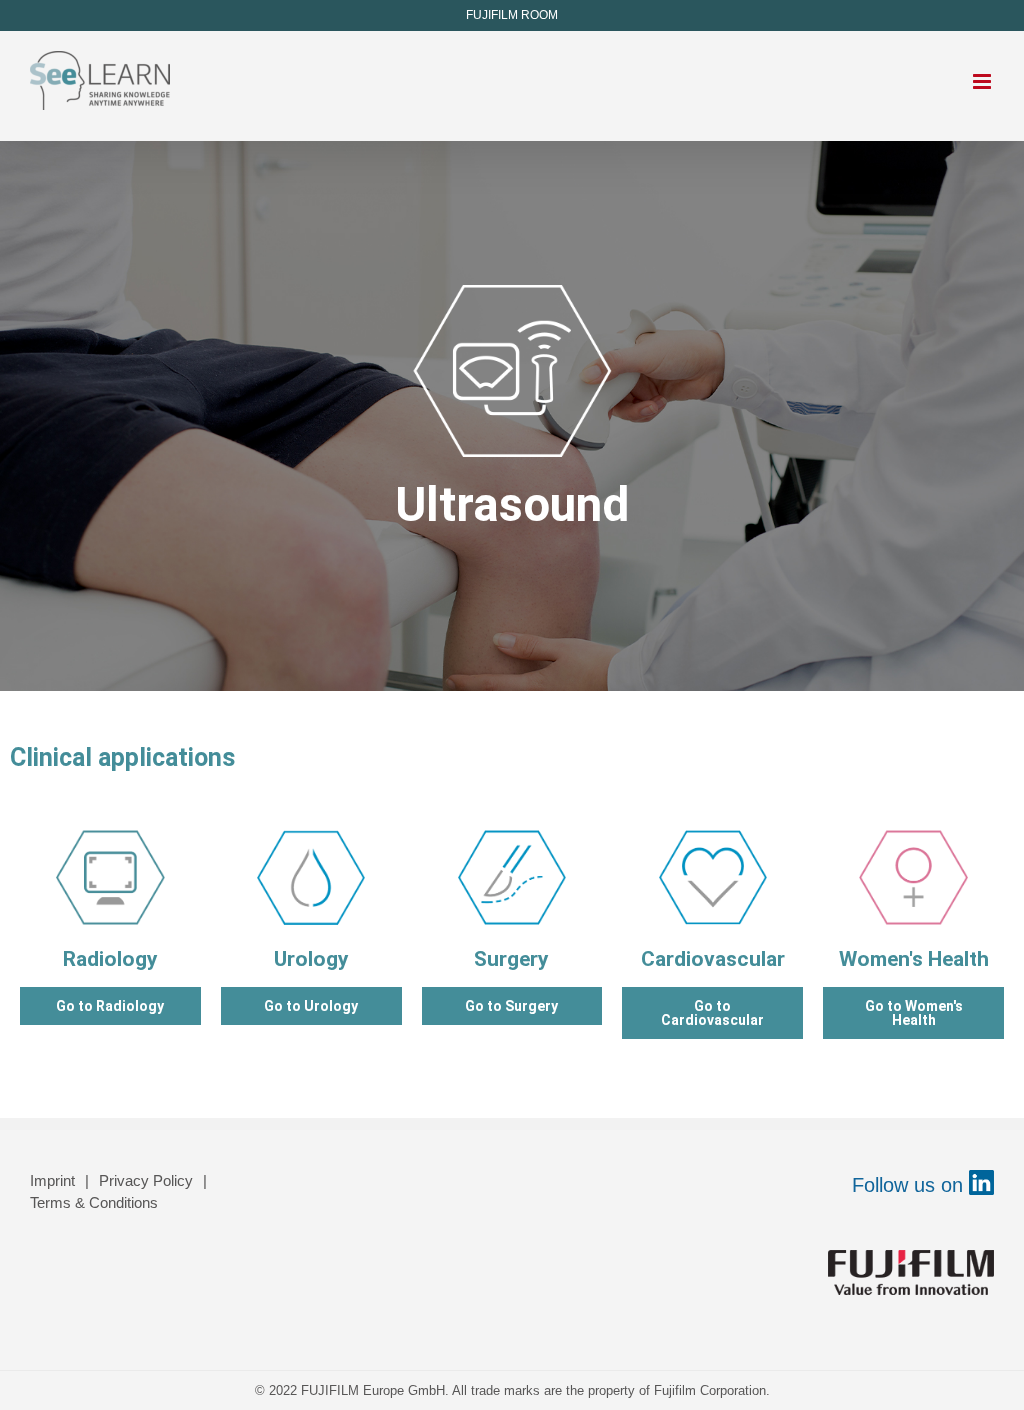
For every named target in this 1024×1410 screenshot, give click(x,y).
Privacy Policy (146, 1180)
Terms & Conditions (94, 1202)
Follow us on (910, 1185)
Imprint (52, 1180)
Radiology (110, 959)
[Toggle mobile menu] (983, 81)
